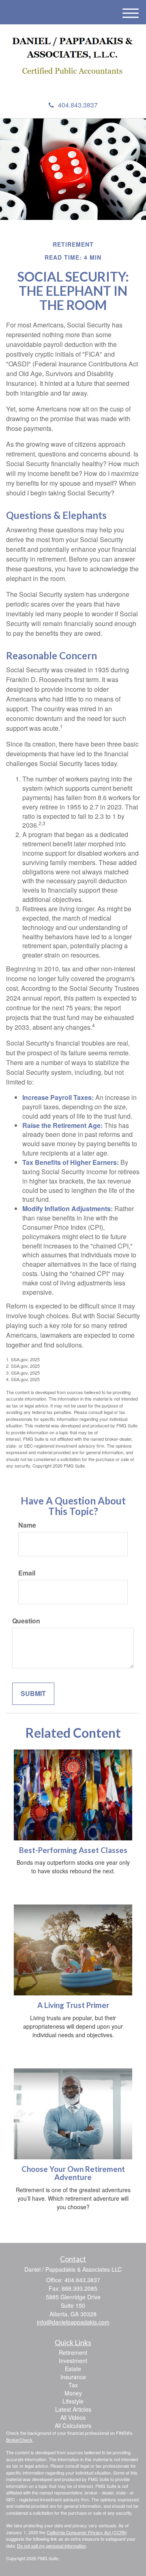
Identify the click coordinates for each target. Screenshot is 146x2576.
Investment (73, 2361)
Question (26, 1621)
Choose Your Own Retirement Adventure (73, 2173)
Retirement (73, 2352)
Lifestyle (73, 2401)
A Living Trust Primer (73, 2005)
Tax (73, 2385)
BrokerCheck (19, 2440)
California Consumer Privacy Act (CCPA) (87, 2532)
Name (27, 1525)
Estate (73, 2369)
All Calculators (73, 2425)
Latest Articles (73, 2409)
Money (73, 2393)
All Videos (73, 2417)
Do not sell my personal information (52, 2546)
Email (27, 1573)
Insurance (73, 2377)
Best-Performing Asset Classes (73, 1850)
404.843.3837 (78, 105)
